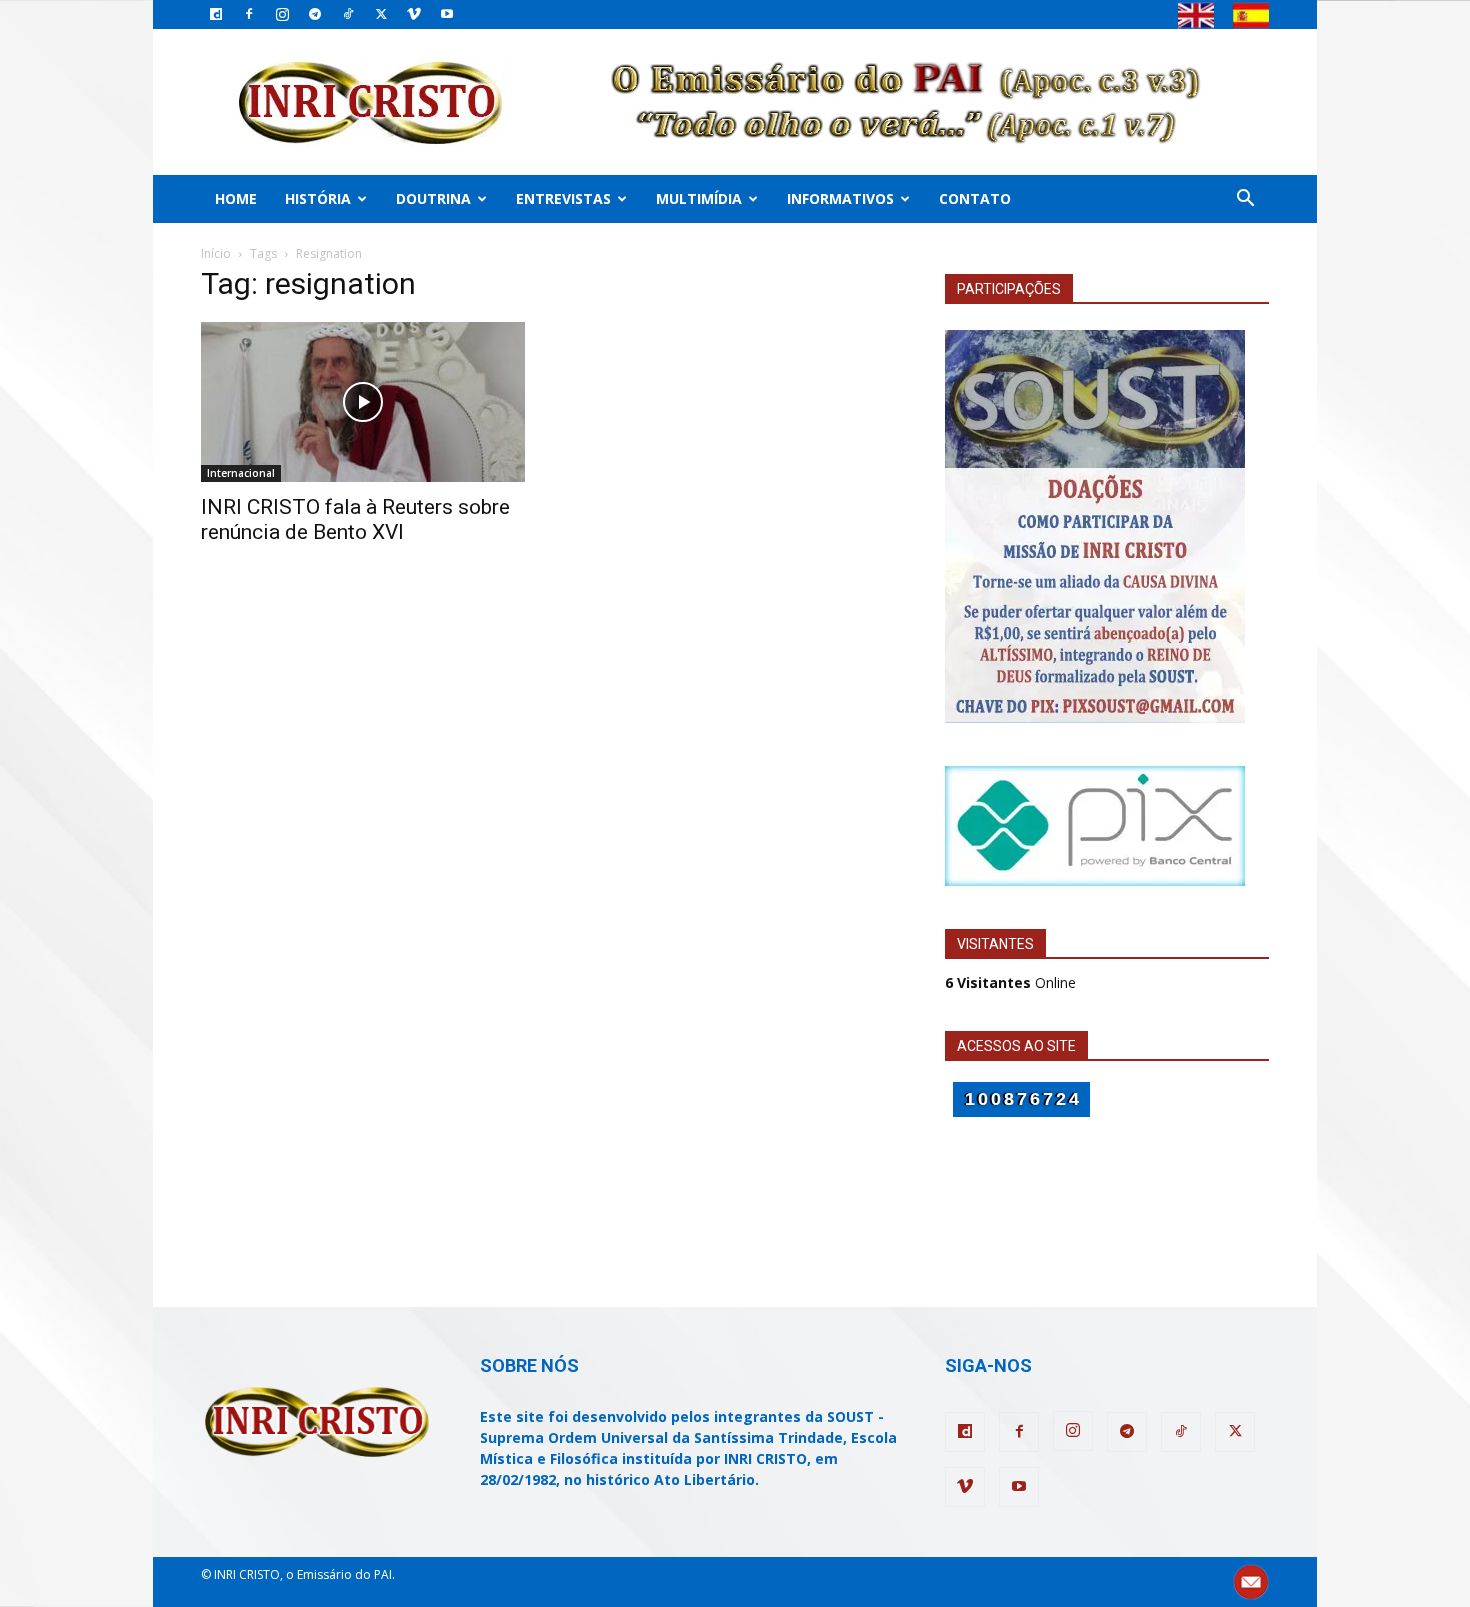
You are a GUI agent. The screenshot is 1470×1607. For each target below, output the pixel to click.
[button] (1245, 200)
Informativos (840, 198)
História (318, 198)
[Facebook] (249, 14)
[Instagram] (282, 14)
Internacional (241, 473)
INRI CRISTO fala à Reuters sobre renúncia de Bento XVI (355, 519)
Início (216, 253)
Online (1010, 982)
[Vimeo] (414, 14)
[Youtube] (447, 14)
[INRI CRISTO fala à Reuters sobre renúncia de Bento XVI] (363, 402)
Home (236, 198)
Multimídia (699, 198)
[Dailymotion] (216, 14)
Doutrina (433, 198)
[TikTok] (348, 14)
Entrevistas (563, 198)
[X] (381, 14)
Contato (975, 198)
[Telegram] (315, 14)
